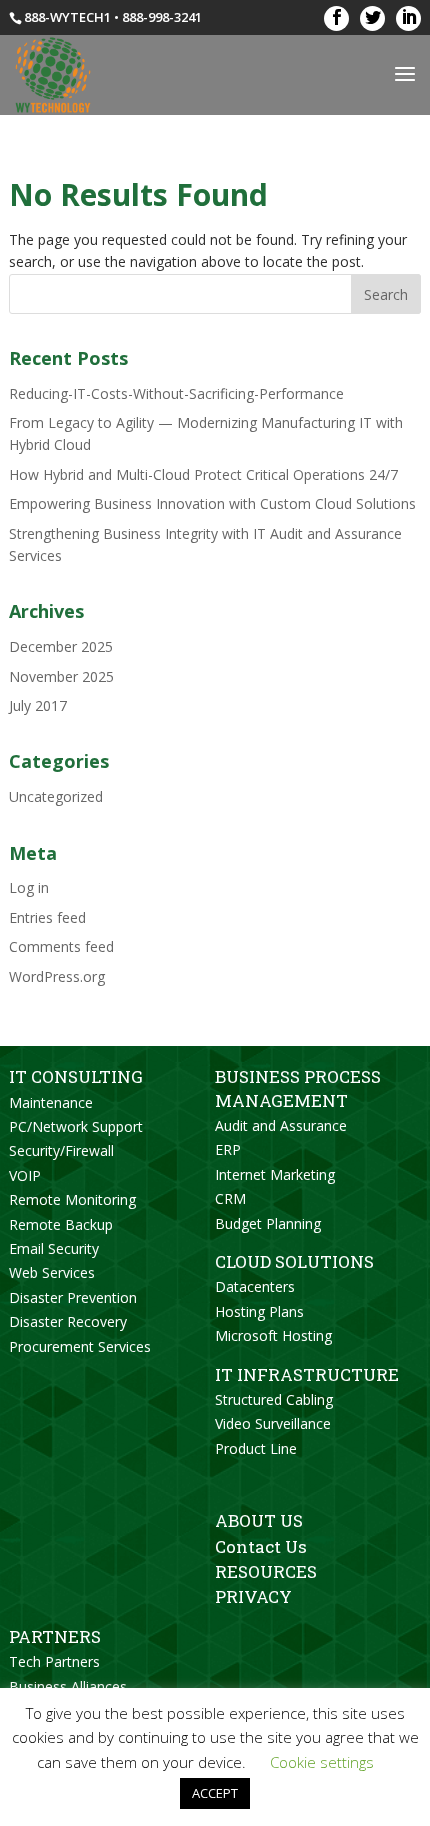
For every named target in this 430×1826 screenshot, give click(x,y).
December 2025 (61, 646)
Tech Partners (54, 1661)
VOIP (25, 1175)
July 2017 (38, 705)
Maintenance (51, 1102)
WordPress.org (57, 976)
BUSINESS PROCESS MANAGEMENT (298, 1088)
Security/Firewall (61, 1150)
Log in (29, 887)
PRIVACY (253, 1596)
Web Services (52, 1272)
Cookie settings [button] (322, 1762)
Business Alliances (68, 1686)
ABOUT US (259, 1520)
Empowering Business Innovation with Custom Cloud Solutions (212, 503)
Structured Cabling (274, 1399)
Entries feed (47, 917)
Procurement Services (80, 1346)
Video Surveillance (273, 1423)
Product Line (256, 1448)
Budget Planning (268, 1223)
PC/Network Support (76, 1126)
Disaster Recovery (68, 1321)
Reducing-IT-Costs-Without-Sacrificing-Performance (176, 393)
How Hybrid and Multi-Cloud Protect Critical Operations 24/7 (203, 474)
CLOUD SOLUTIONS (294, 1261)
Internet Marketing (275, 1174)
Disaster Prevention (73, 1297)
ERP (228, 1149)
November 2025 (61, 676)
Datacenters (255, 1286)
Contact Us (261, 1546)
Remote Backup (61, 1224)
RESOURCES (266, 1571)
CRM (230, 1198)
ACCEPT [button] (215, 1793)
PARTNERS (55, 1636)
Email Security (54, 1248)
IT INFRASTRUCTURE (307, 1374)
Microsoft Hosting (273, 1335)
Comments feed (61, 946)
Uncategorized (56, 796)
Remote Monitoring (72, 1199)
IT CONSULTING (76, 1076)
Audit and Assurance (281, 1125)
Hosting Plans (259, 1311)
